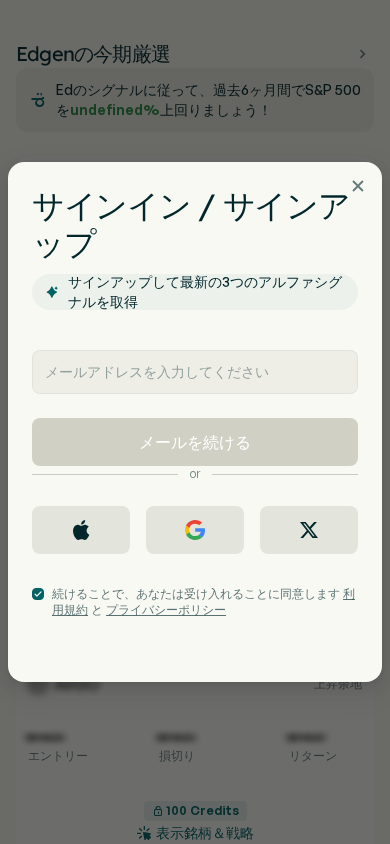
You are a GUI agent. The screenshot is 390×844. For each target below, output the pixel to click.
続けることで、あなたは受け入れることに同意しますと (203, 601)
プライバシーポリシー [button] (166, 609)
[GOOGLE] (195, 530)
